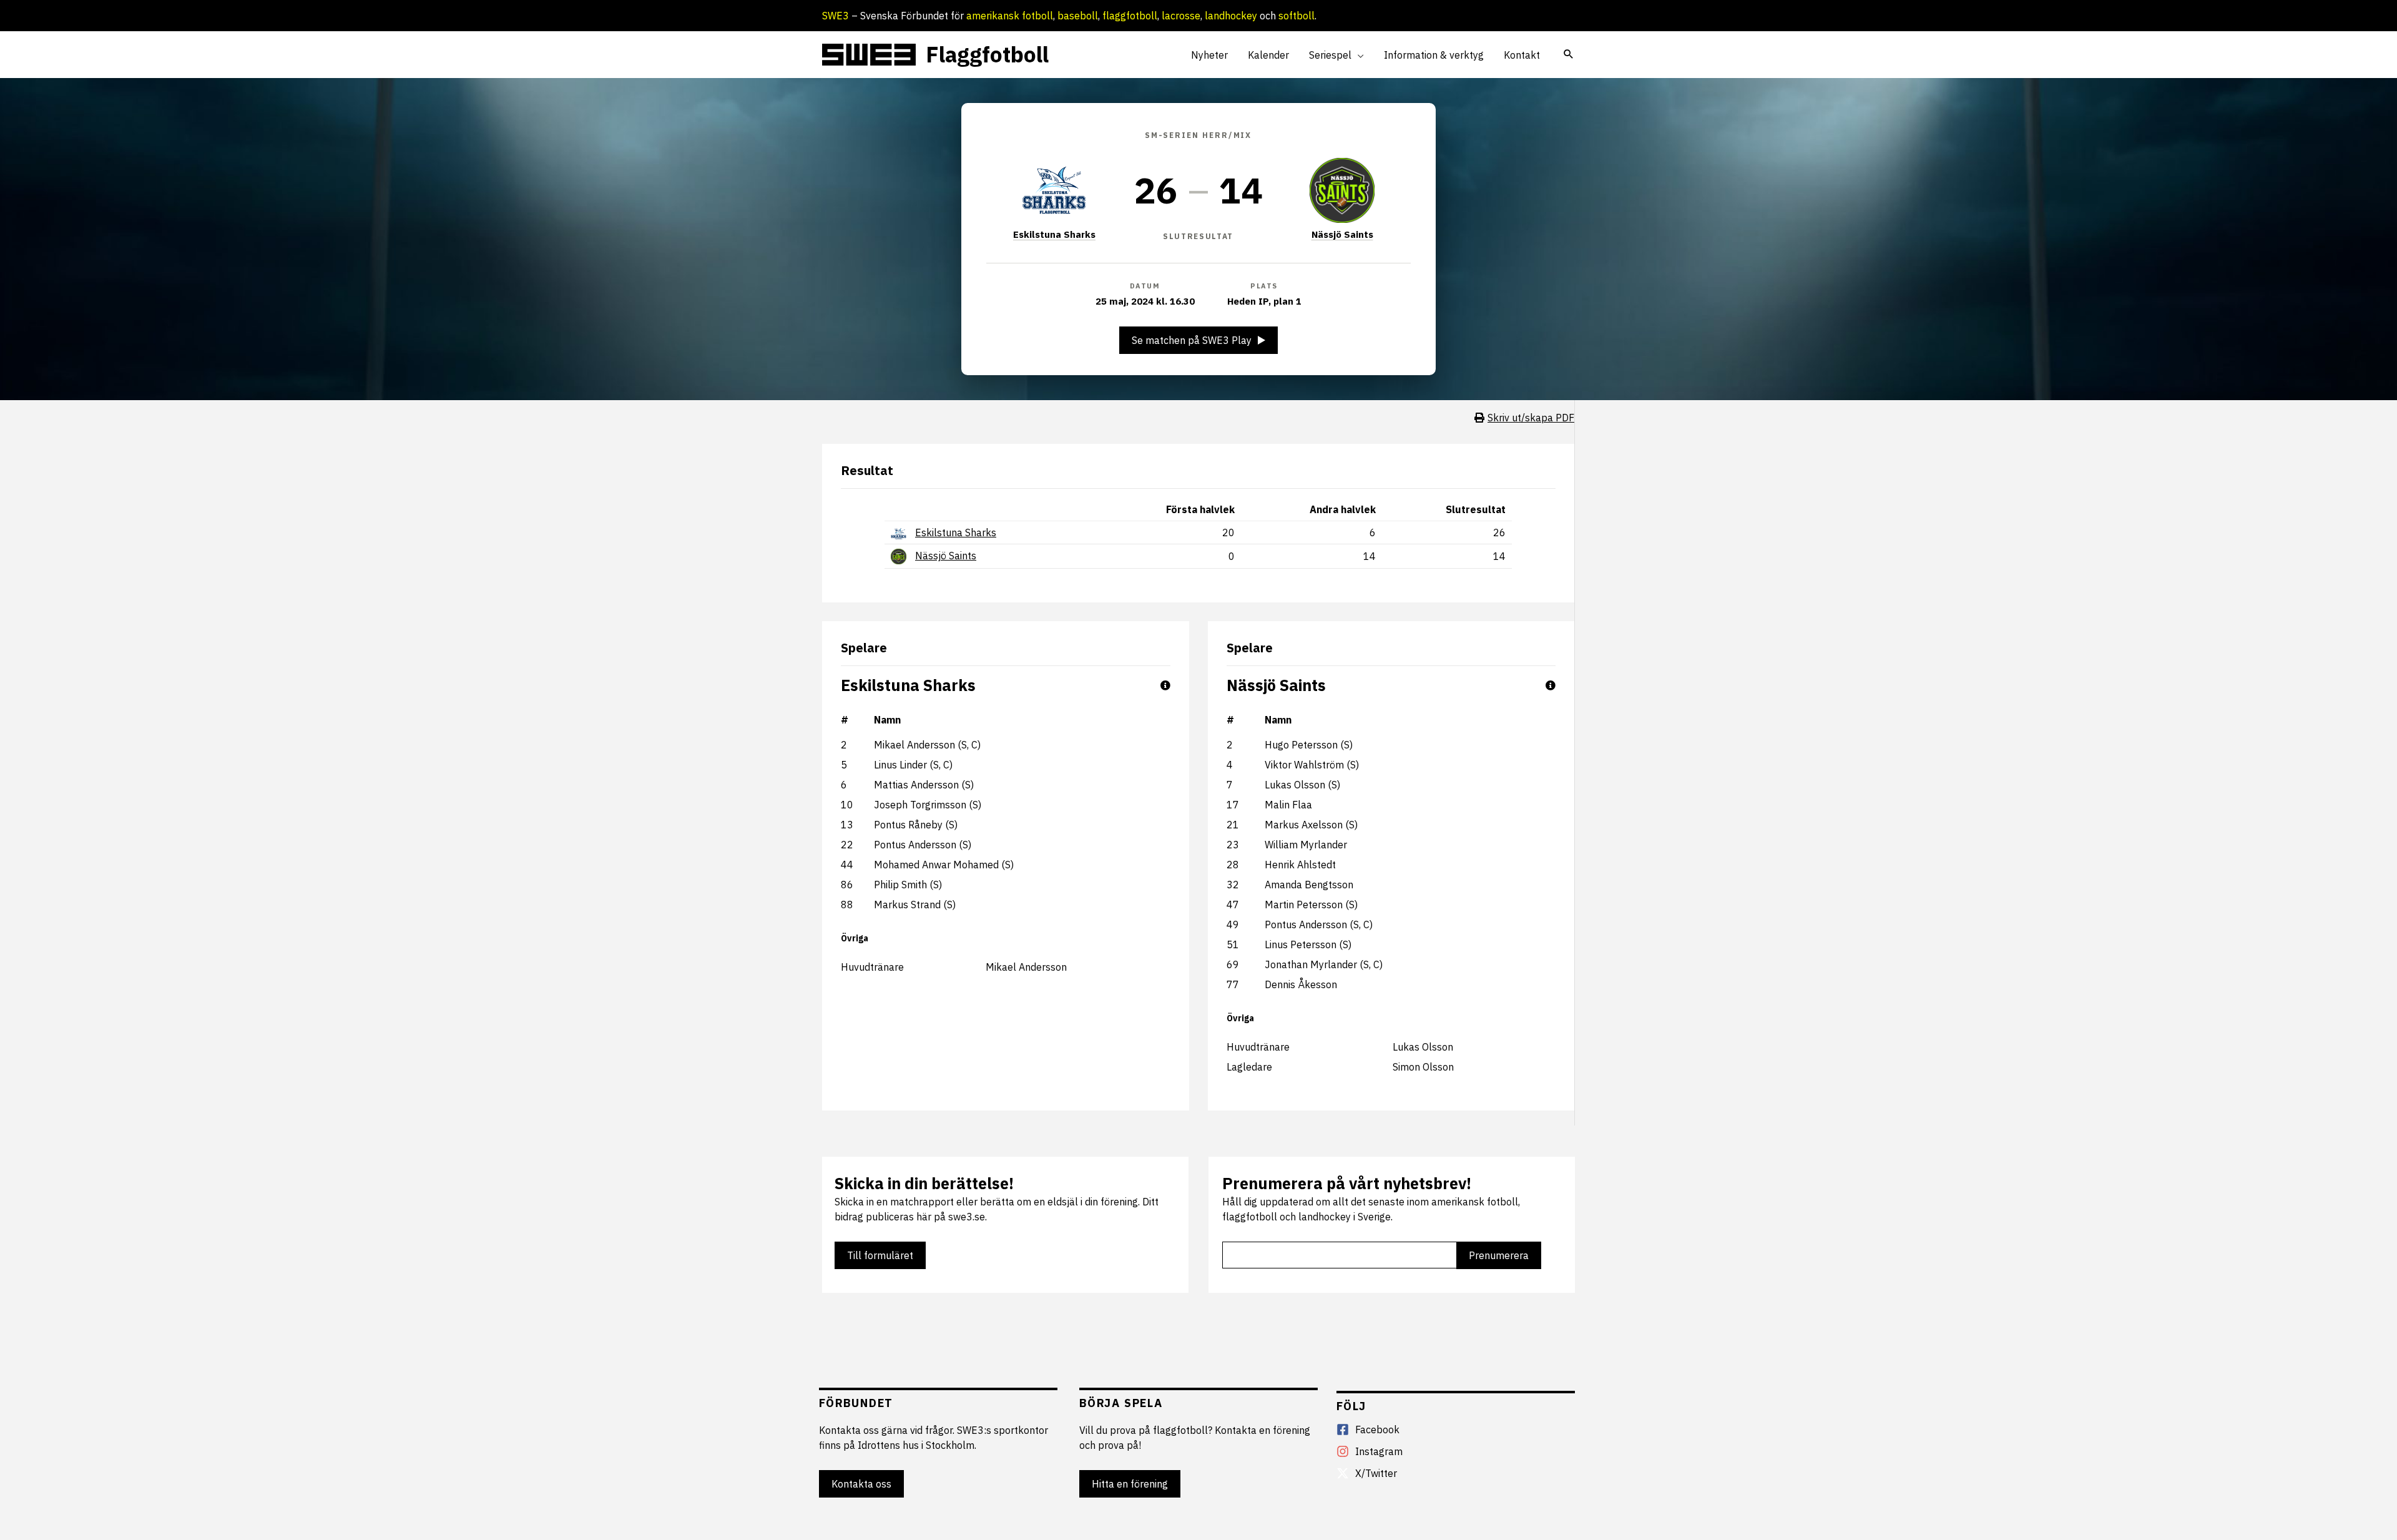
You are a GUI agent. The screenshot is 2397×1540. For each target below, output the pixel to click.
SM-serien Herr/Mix (1198, 135)
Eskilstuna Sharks (1054, 234)
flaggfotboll (1130, 16)
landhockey (1231, 16)
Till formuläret (880, 1255)
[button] (1358, 55)
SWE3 (836, 16)
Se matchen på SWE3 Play (1192, 340)
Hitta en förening (1130, 1484)
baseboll (1078, 16)
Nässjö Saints (1342, 234)
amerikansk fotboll (1010, 16)
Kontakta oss (861, 1484)
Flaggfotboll (987, 54)
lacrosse (1181, 16)
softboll (1297, 16)
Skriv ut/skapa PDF (1531, 418)
